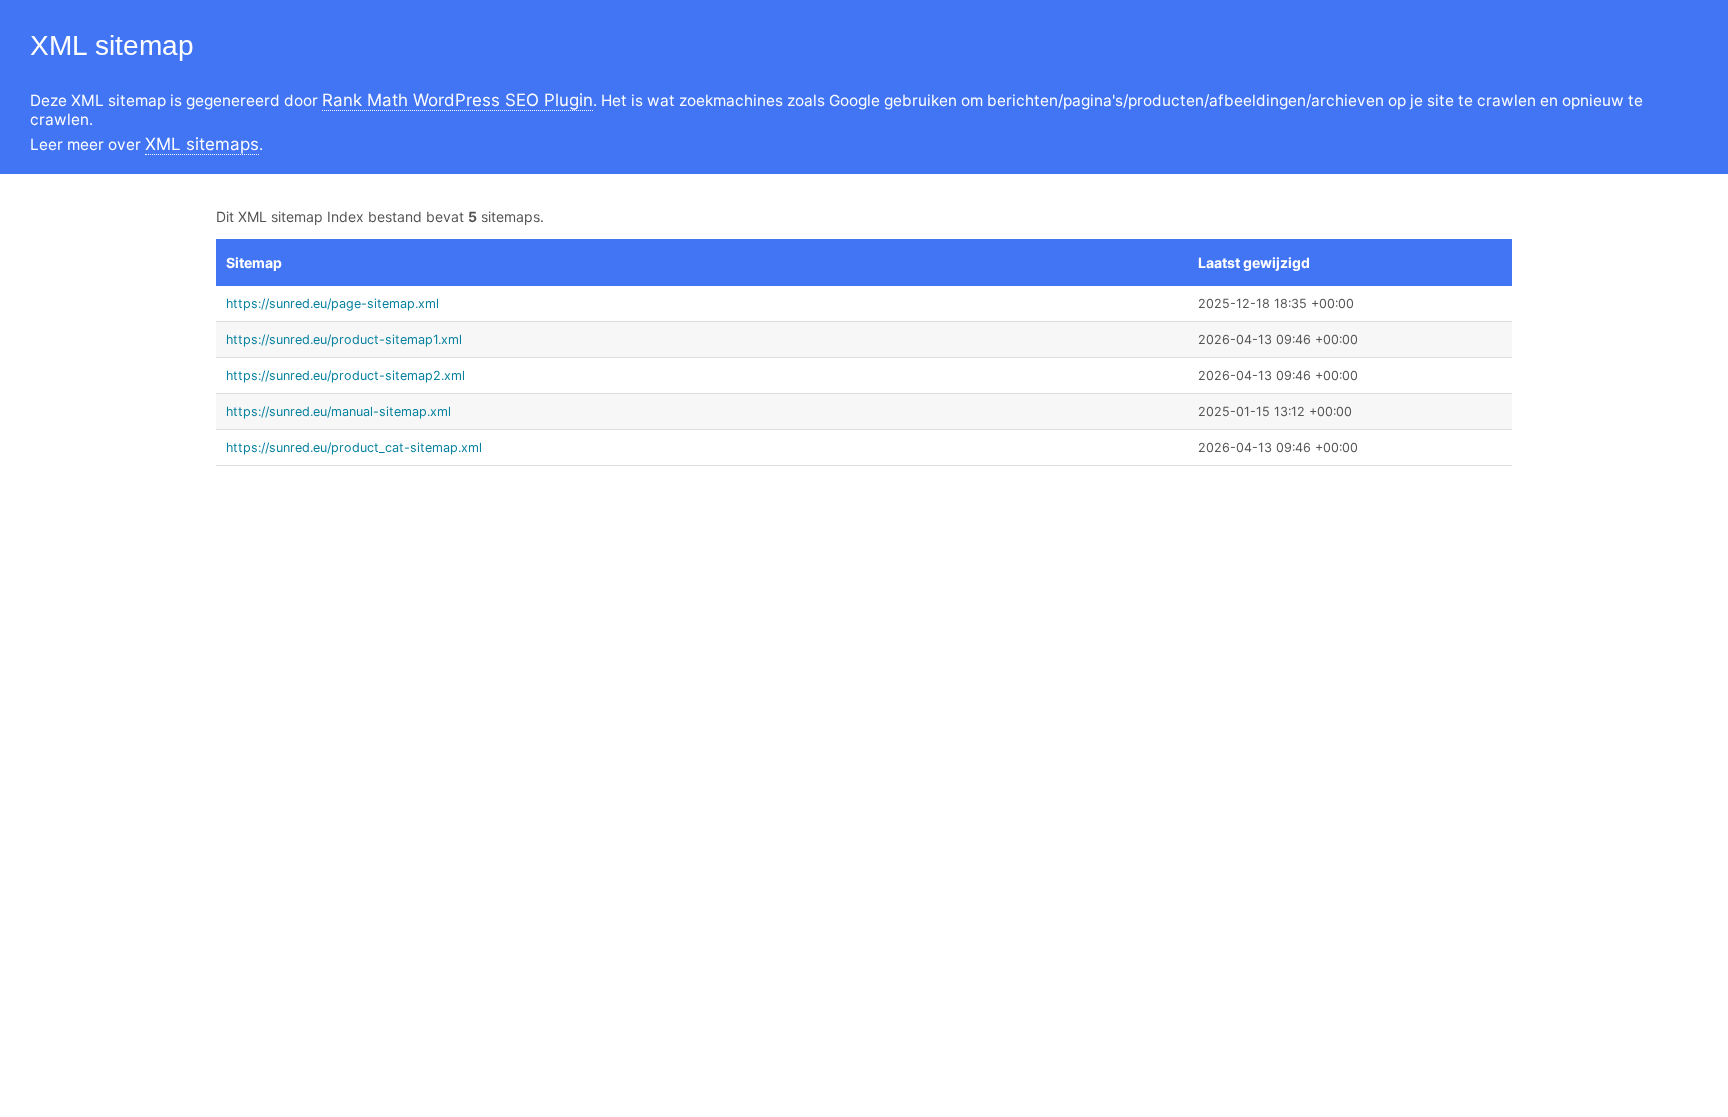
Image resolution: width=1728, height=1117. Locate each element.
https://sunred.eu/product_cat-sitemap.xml (354, 447)
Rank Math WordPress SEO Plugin (457, 100)
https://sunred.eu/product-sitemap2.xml (345, 375)
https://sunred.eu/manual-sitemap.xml (338, 411)
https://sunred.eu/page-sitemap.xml (332, 303)
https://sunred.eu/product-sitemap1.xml (344, 339)
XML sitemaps (202, 144)
